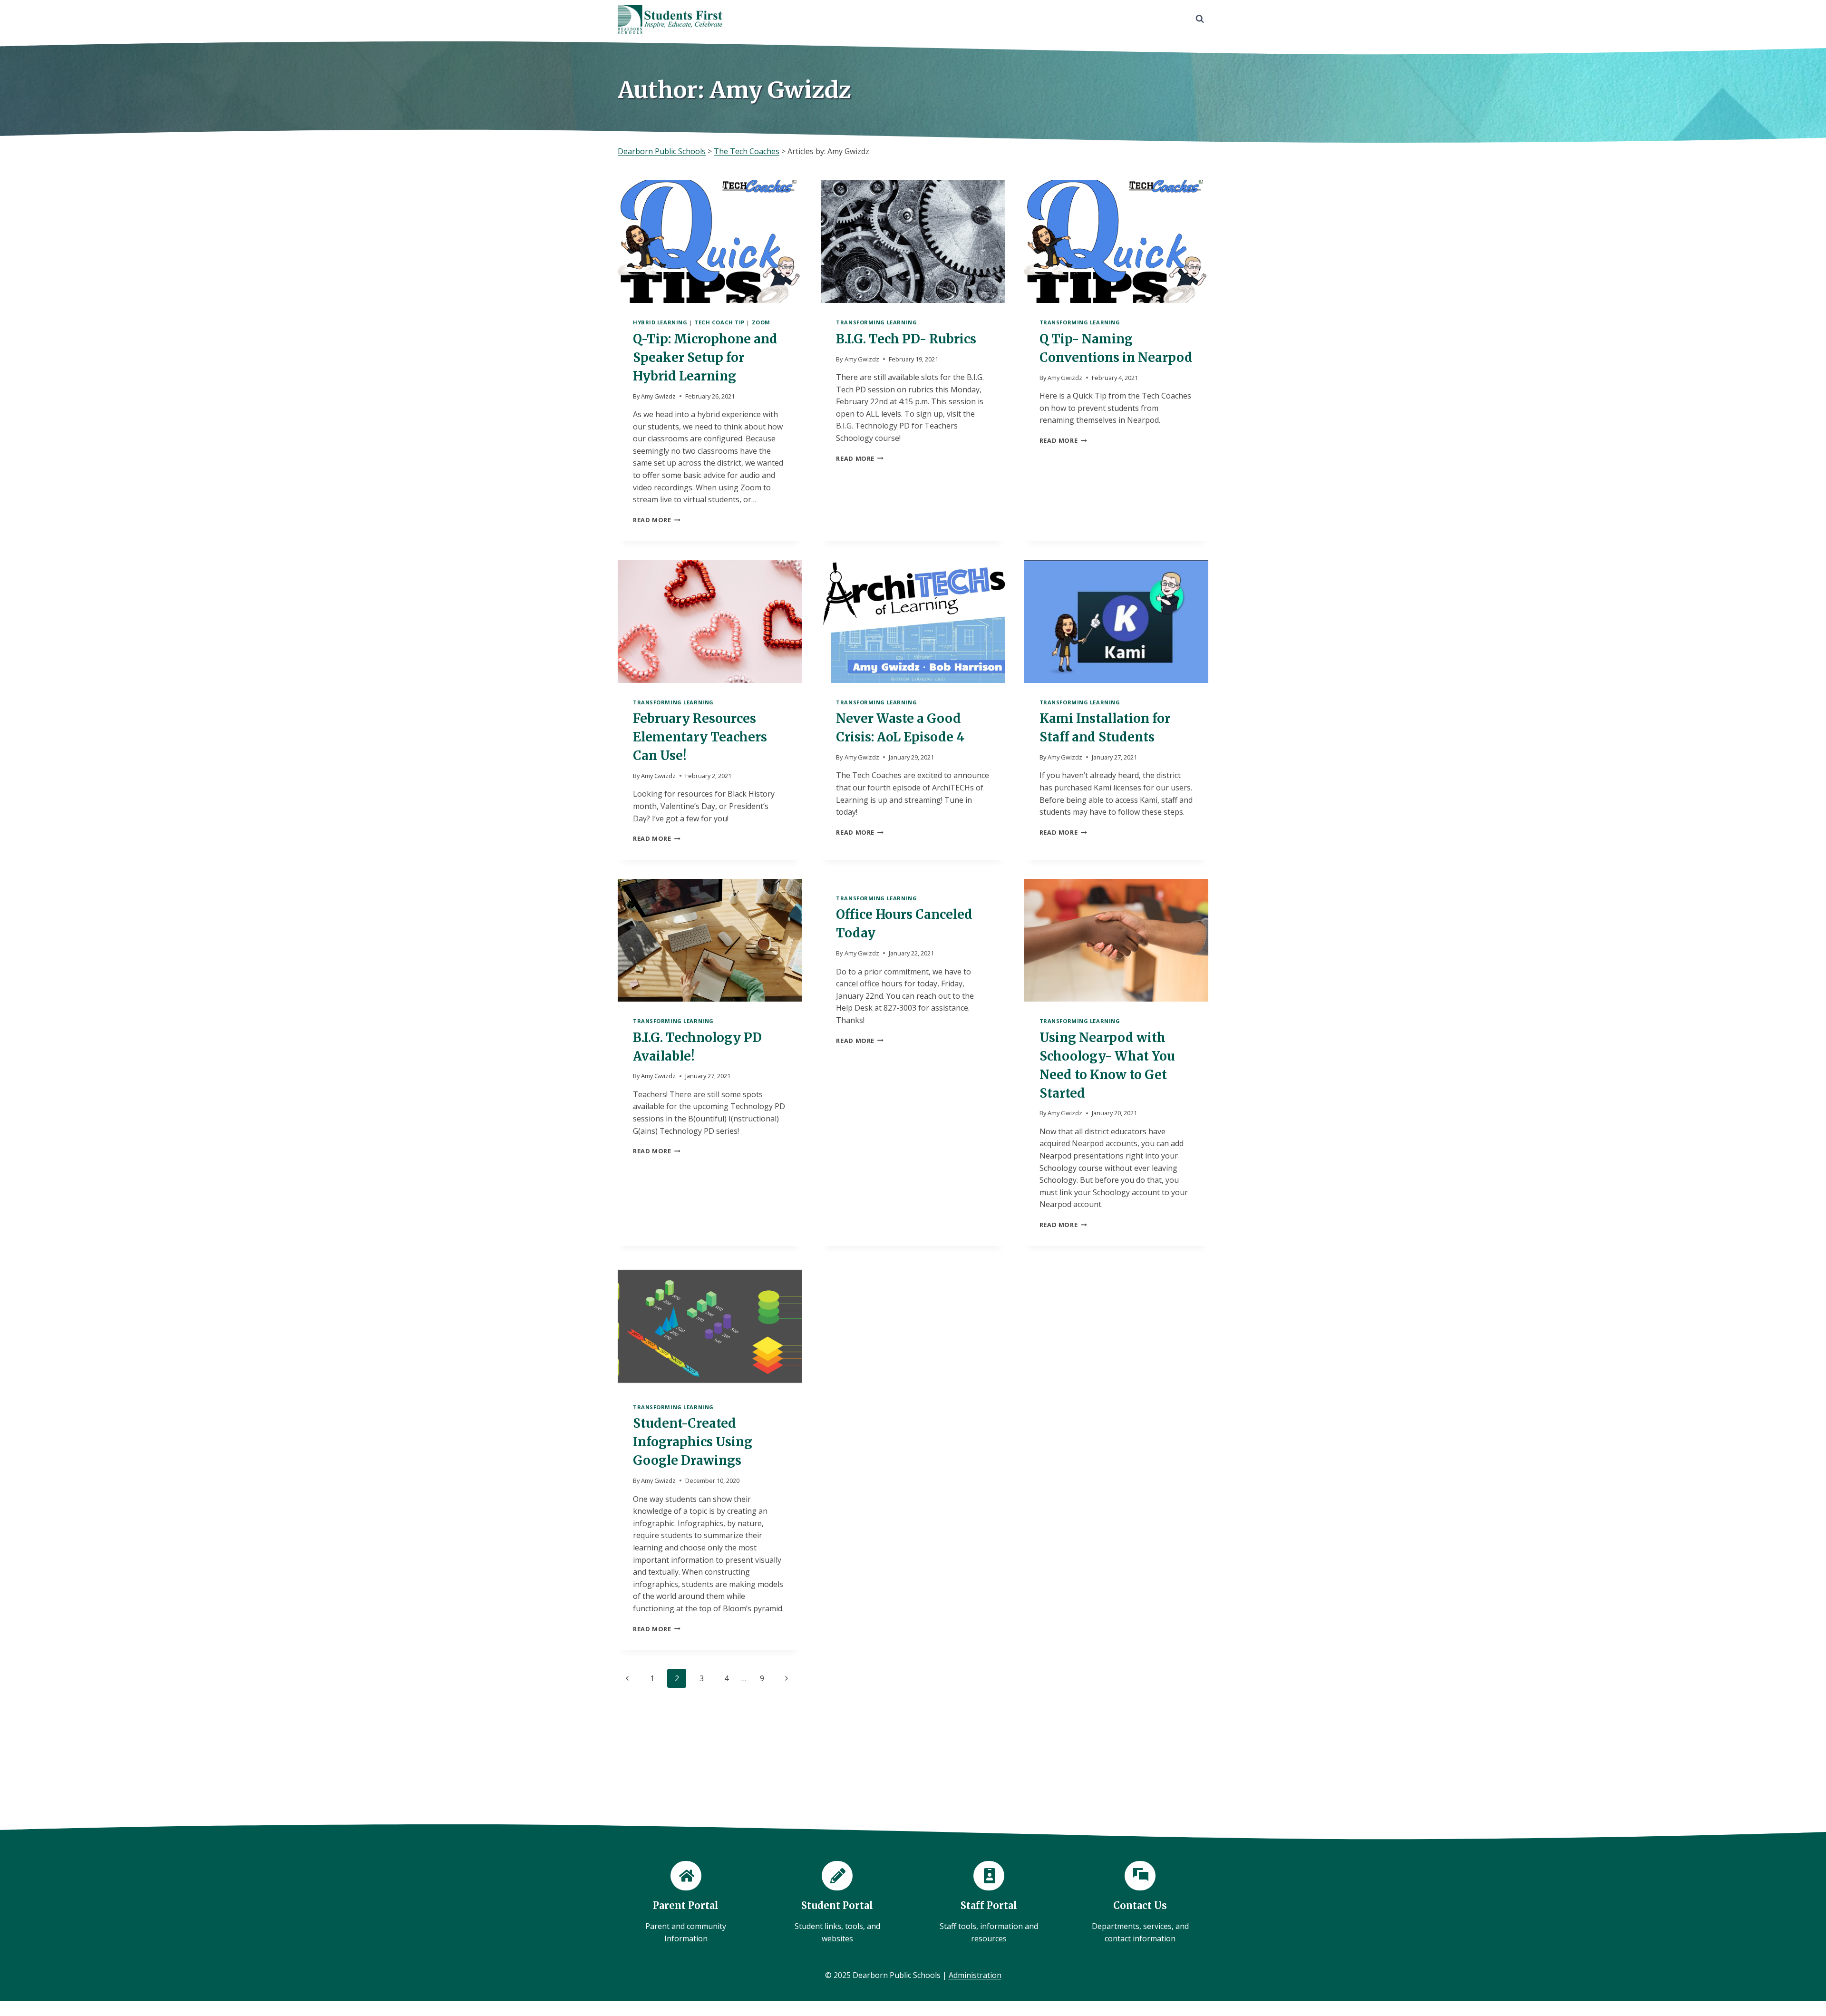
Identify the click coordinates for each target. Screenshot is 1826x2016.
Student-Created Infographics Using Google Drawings (693, 1442)
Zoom (761, 322)
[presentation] (710, 242)
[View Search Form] (1200, 19)
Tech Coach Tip (719, 322)
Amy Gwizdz (658, 396)
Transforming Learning (876, 322)
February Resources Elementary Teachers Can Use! (700, 737)
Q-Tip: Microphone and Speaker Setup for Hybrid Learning (705, 357)
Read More (657, 520)
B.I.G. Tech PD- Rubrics (906, 339)
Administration (975, 1975)
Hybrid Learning (660, 322)
